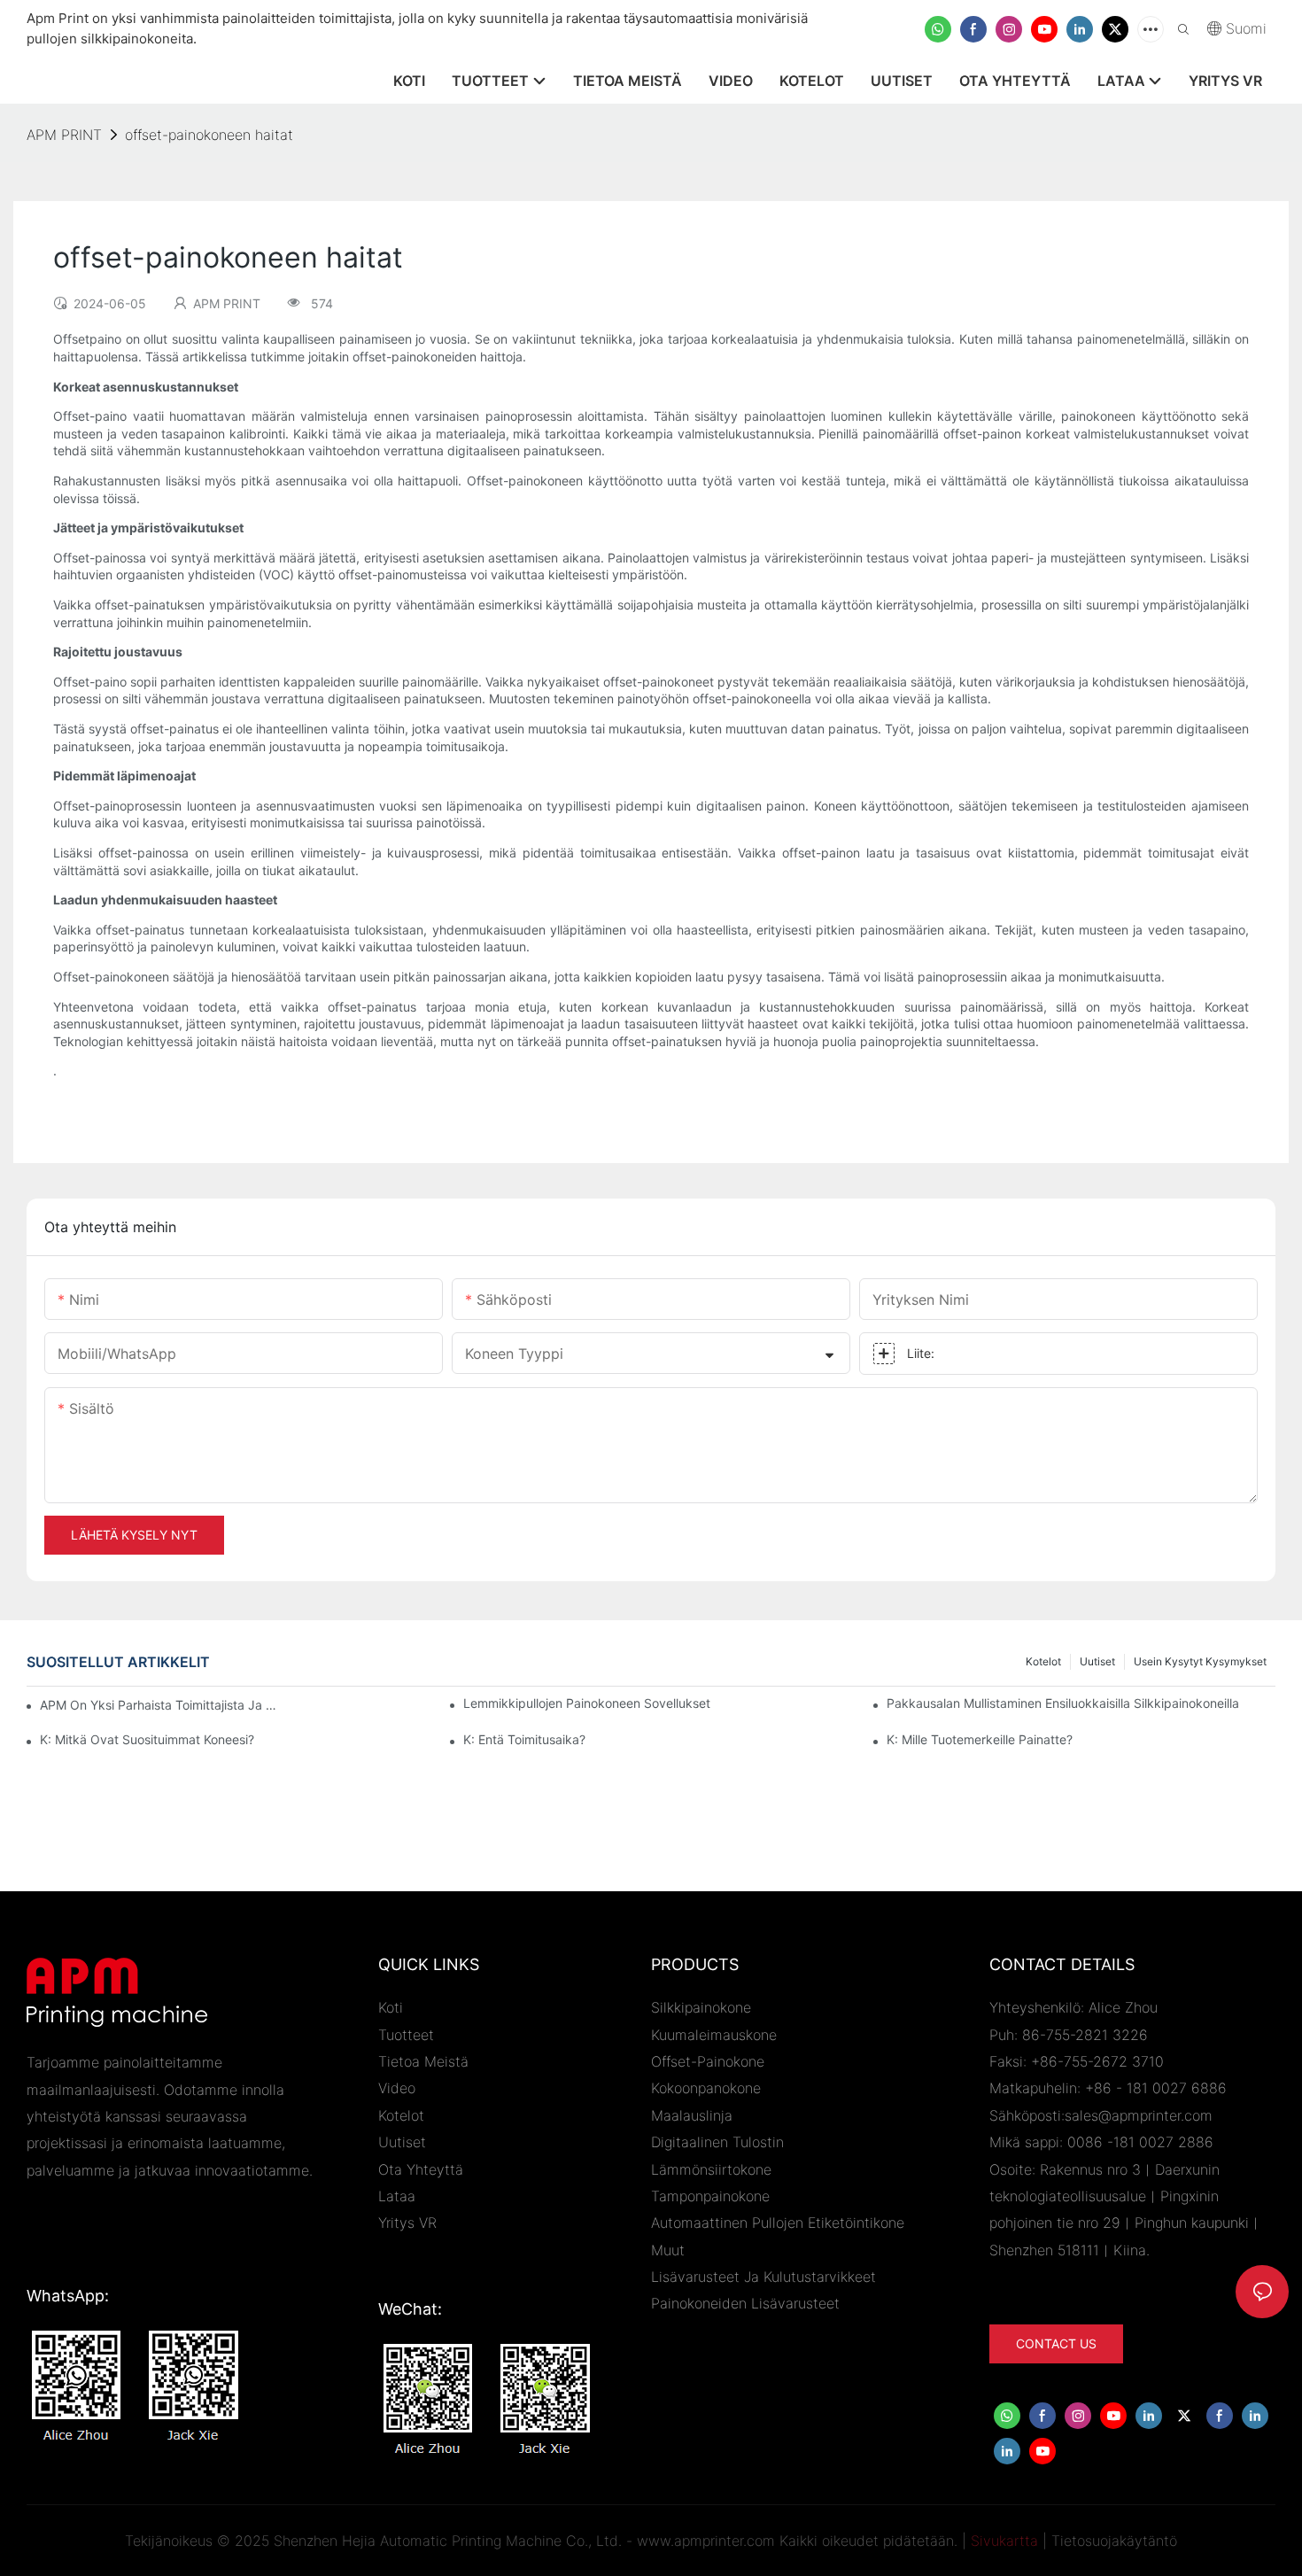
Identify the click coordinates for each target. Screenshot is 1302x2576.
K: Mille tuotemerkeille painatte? (980, 1739)
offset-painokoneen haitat (209, 135)
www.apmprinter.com (706, 2541)
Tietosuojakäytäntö (1114, 2541)
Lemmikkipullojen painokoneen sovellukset (587, 1703)
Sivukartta (1004, 2541)
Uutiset (1097, 1661)
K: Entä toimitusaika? (524, 1739)
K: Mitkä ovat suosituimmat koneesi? (147, 1739)
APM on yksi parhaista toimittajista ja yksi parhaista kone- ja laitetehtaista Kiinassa (160, 1705)
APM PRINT (64, 135)
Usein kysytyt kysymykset (1200, 1661)
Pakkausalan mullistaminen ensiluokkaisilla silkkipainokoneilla (1063, 1703)
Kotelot (1043, 1661)
